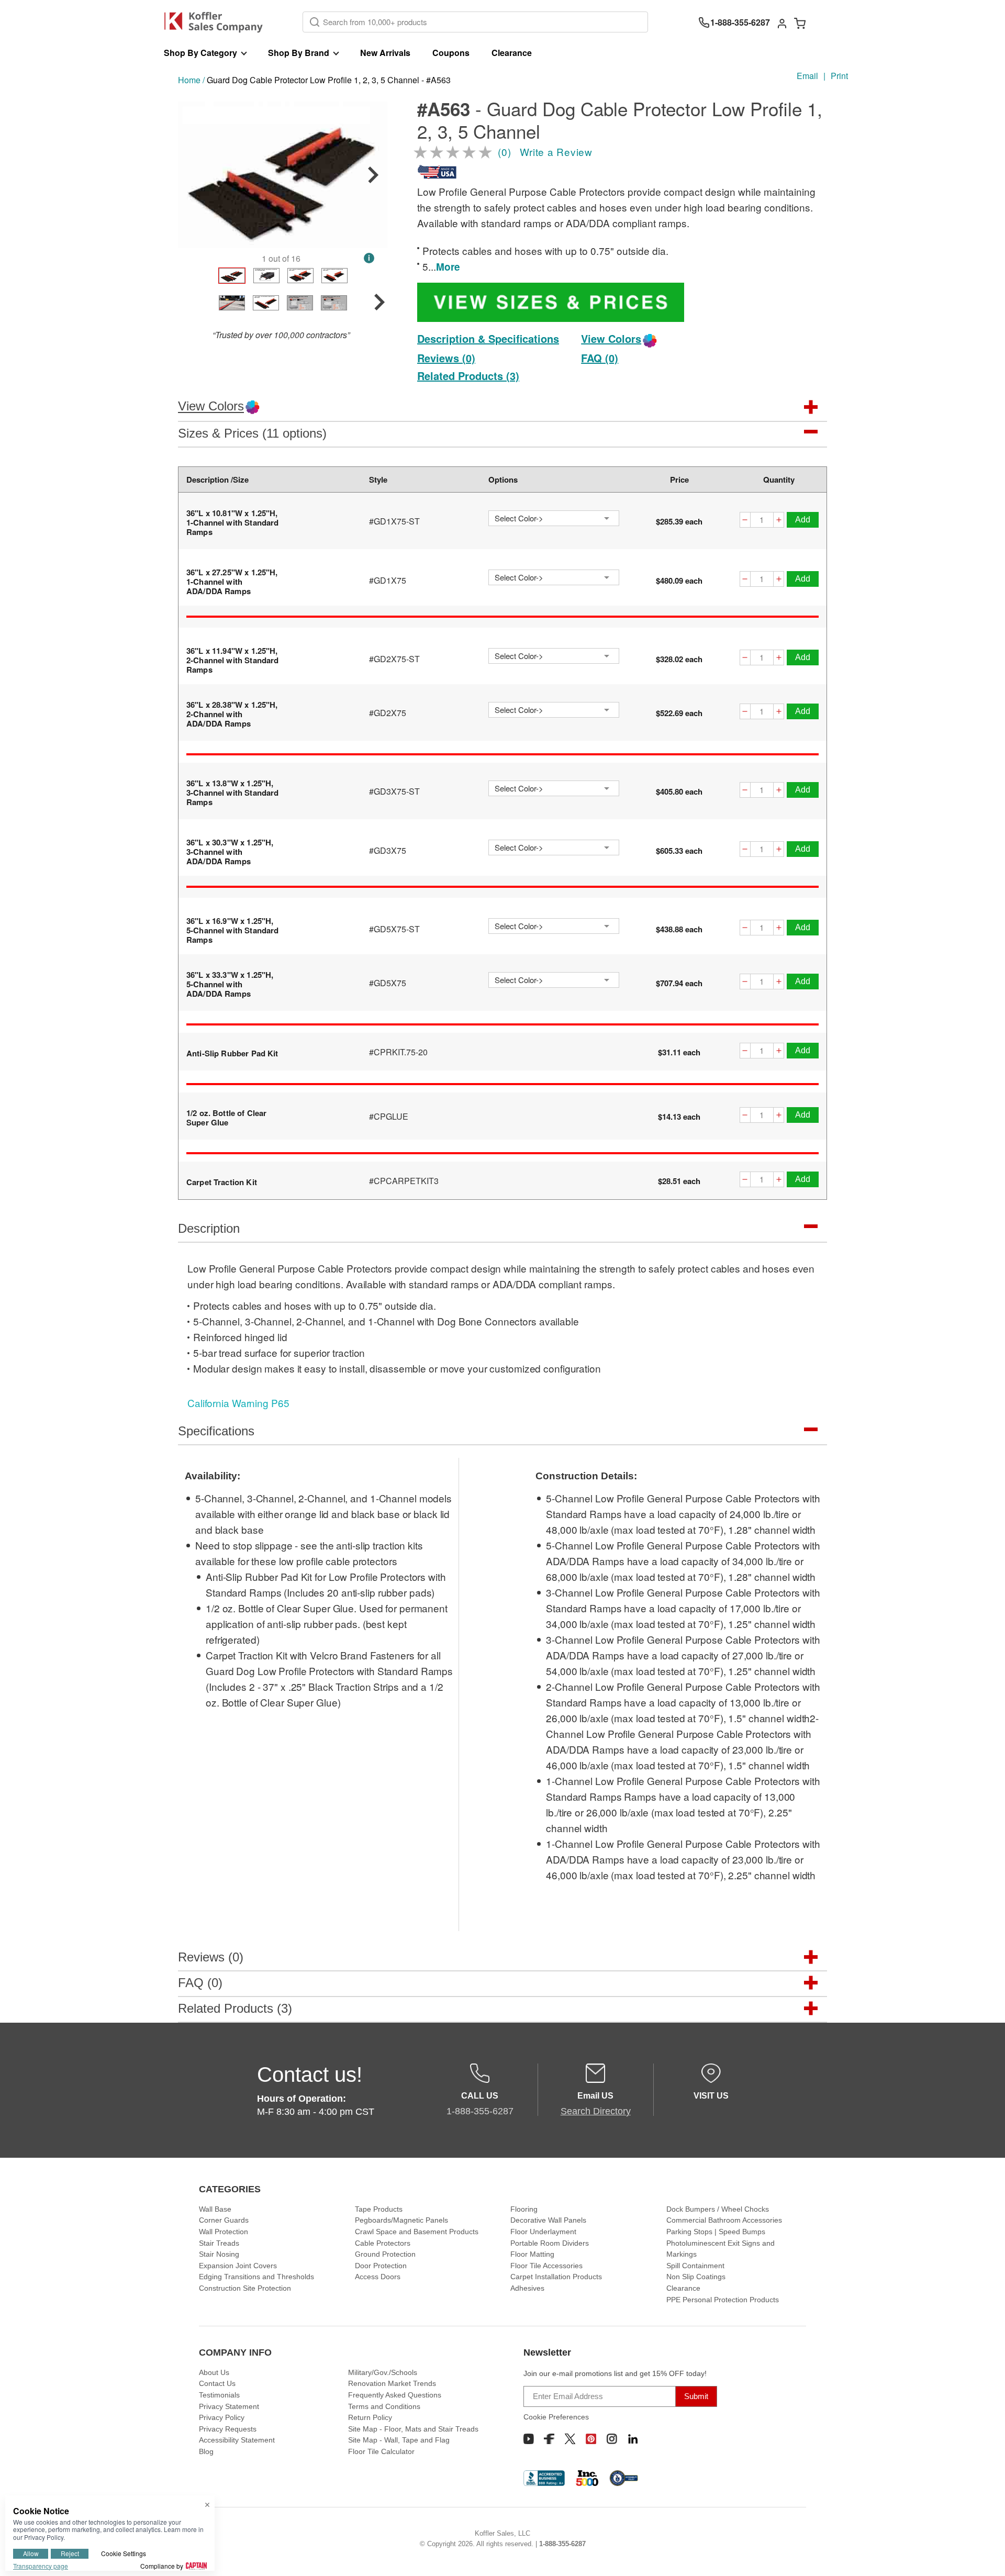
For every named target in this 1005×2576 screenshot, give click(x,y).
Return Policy (370, 2417)
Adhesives (527, 2288)
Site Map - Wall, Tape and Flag (399, 2440)
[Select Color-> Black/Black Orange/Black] (554, 518)
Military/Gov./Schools (383, 2372)
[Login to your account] (782, 23)
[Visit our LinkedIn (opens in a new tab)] (633, 2439)
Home (189, 80)
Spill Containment (695, 2266)
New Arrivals (385, 53)
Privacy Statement (229, 2406)
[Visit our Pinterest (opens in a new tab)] (591, 2439)
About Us (214, 2372)
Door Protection (381, 2266)
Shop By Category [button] (200, 53)
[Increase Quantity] (779, 521)
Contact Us (217, 2383)
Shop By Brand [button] (299, 53)
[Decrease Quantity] (745, 521)
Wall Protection (224, 2232)
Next (373, 175)
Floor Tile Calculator (381, 2451)
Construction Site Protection (245, 2288)
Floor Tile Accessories (546, 2266)
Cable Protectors (383, 2243)
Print (839, 76)
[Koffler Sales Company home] (217, 22)
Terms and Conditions (384, 2406)
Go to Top (985, 2556)
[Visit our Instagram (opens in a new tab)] (612, 2439)
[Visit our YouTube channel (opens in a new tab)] (529, 2439)
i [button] (369, 258)
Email (807, 76)
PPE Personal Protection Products (723, 2300)
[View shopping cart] (800, 23)
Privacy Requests (228, 2429)
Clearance (512, 53)
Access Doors (378, 2277)
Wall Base (215, 2209)
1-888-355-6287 (562, 2544)
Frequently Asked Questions (395, 2395)
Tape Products (379, 2209)
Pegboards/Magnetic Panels (401, 2220)
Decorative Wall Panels (548, 2220)
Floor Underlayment (543, 2232)
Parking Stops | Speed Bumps (716, 2232)
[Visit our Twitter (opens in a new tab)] (570, 2439)
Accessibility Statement (237, 2440)
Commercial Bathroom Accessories (724, 2220)
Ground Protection (385, 2254)
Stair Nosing (219, 2254)
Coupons (451, 53)
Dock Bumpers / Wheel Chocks (718, 2209)
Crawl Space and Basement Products (417, 2232)
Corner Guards (224, 2220)
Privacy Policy (222, 2417)
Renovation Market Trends (392, 2383)
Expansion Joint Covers (238, 2266)
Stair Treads (219, 2243)
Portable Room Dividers (550, 2243)
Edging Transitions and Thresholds (256, 2277)
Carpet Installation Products (556, 2277)
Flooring (524, 2209)
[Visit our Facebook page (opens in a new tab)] (549, 2439)
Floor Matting (532, 2254)
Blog (206, 2451)
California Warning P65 (238, 1403)
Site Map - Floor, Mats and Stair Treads (413, 2429)
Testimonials (219, 2395)
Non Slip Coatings (696, 2277)
